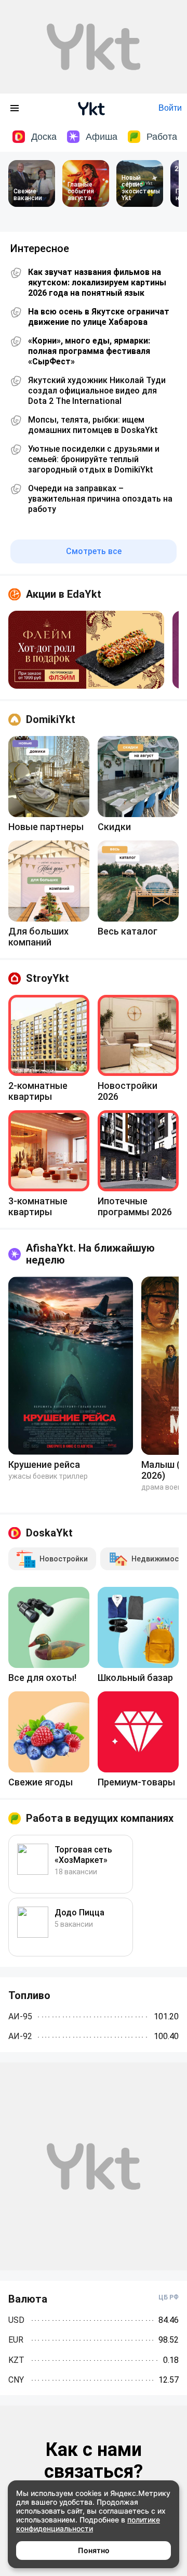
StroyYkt (48, 978)
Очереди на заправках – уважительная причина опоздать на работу (100, 499)
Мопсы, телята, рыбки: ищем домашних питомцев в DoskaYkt (93, 425)
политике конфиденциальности (88, 2524)
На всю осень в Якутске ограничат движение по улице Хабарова (99, 317)
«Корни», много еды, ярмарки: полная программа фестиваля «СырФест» (89, 351)
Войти (170, 108)
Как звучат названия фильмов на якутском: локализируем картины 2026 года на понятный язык (97, 282)
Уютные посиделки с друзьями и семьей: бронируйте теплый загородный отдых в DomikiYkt (94, 459)
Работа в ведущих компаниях (100, 1818)
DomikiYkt (51, 719)
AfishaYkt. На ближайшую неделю (90, 1254)
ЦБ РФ (169, 2297)
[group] (86, 650)
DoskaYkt (49, 1533)
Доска (44, 137)
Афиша (102, 137)
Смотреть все (94, 551)
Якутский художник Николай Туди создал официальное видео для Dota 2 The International (97, 391)
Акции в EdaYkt (64, 594)
